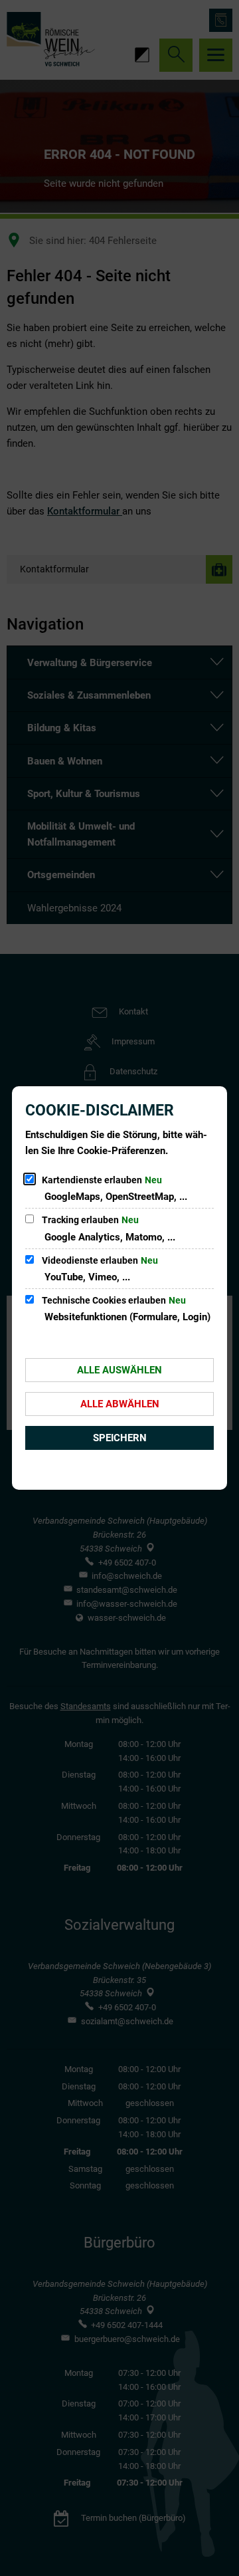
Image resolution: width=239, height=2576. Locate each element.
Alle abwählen (120, 1404)
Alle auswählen (119, 1370)
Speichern (120, 1438)
